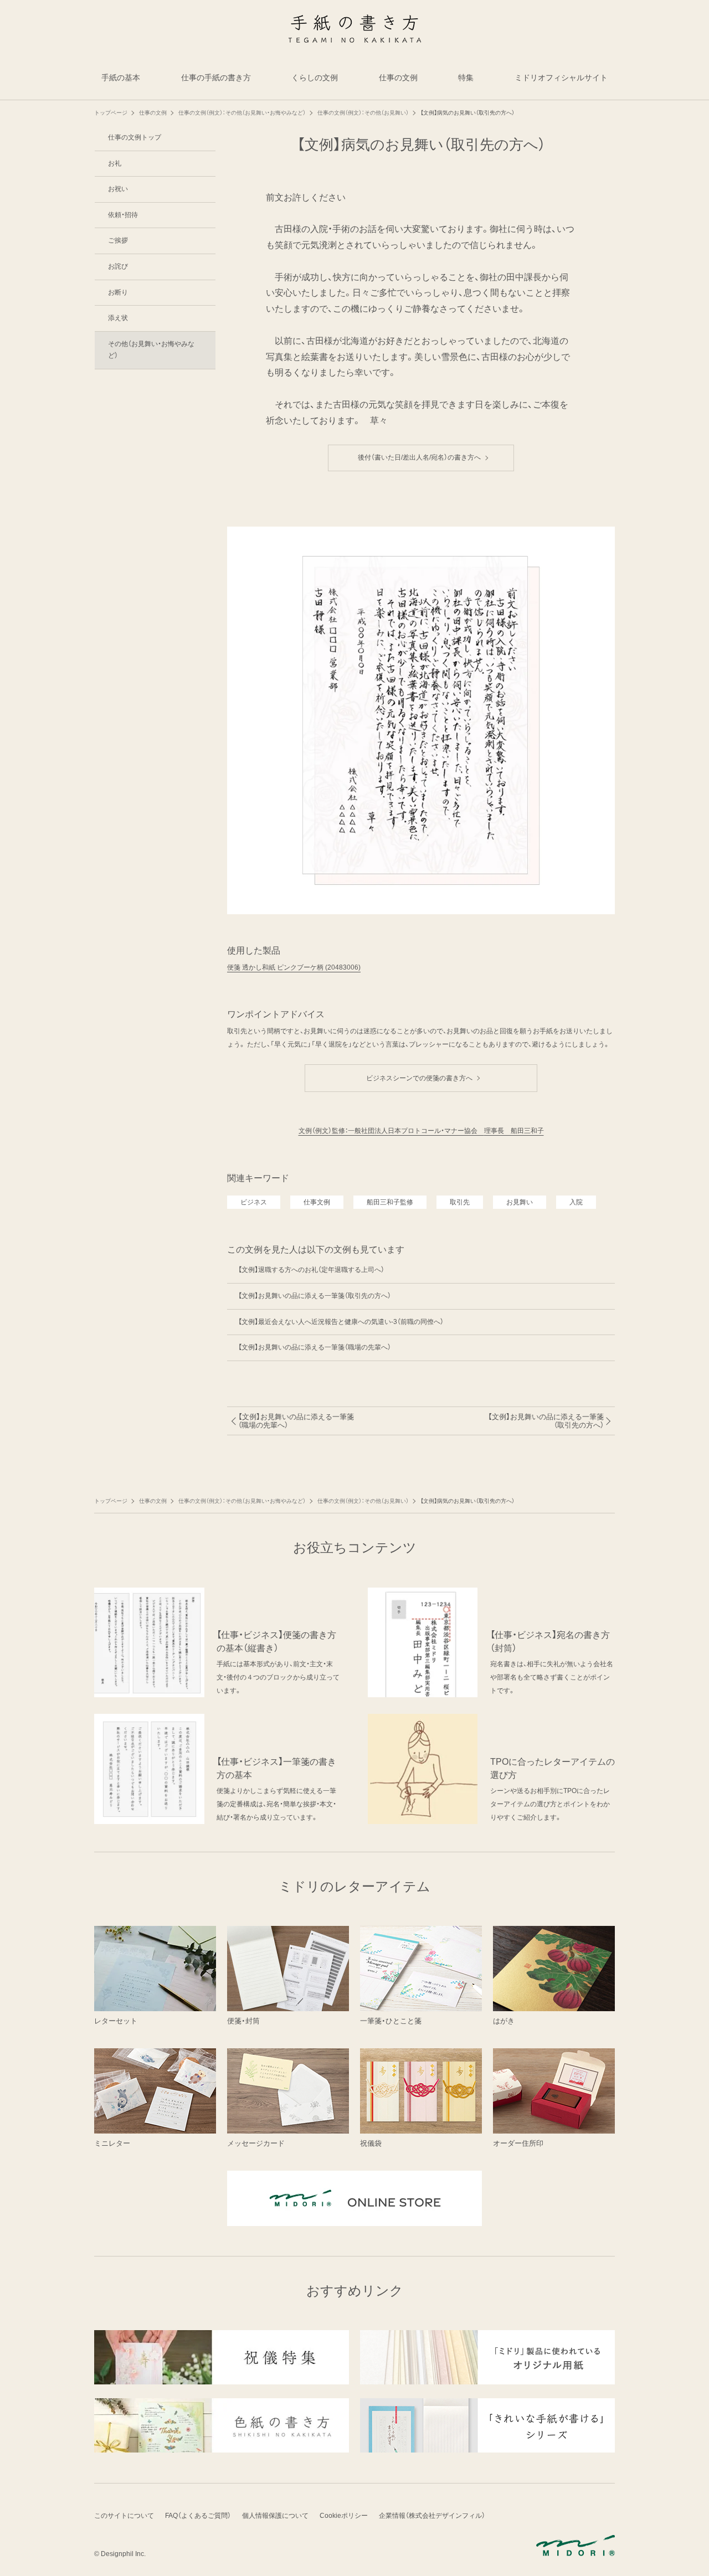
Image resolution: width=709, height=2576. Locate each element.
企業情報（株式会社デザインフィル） (432, 2516)
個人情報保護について (275, 2516)
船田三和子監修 (390, 1202)
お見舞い (520, 1202)
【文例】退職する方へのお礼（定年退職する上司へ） (311, 1270)
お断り (118, 292)
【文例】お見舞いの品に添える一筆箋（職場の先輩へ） (315, 1347)
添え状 (118, 318)
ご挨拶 (118, 240)
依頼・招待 (123, 215)
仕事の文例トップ (135, 137)
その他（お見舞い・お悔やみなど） (151, 350)
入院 (576, 1202)
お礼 (115, 163)
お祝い (118, 189)
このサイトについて (124, 2516)
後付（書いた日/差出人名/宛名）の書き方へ (423, 457)
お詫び (118, 266)
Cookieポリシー (344, 2516)
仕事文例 (317, 1202)
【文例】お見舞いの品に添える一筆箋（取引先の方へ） (315, 1296)
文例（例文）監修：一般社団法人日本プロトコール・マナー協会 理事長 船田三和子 (421, 1131)
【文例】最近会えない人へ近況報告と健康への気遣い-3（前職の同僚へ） (341, 1322)
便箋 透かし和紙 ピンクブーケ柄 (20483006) (294, 967)
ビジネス (254, 1202)
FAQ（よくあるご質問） (198, 2516)
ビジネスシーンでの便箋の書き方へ (423, 1078)
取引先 (460, 1202)
